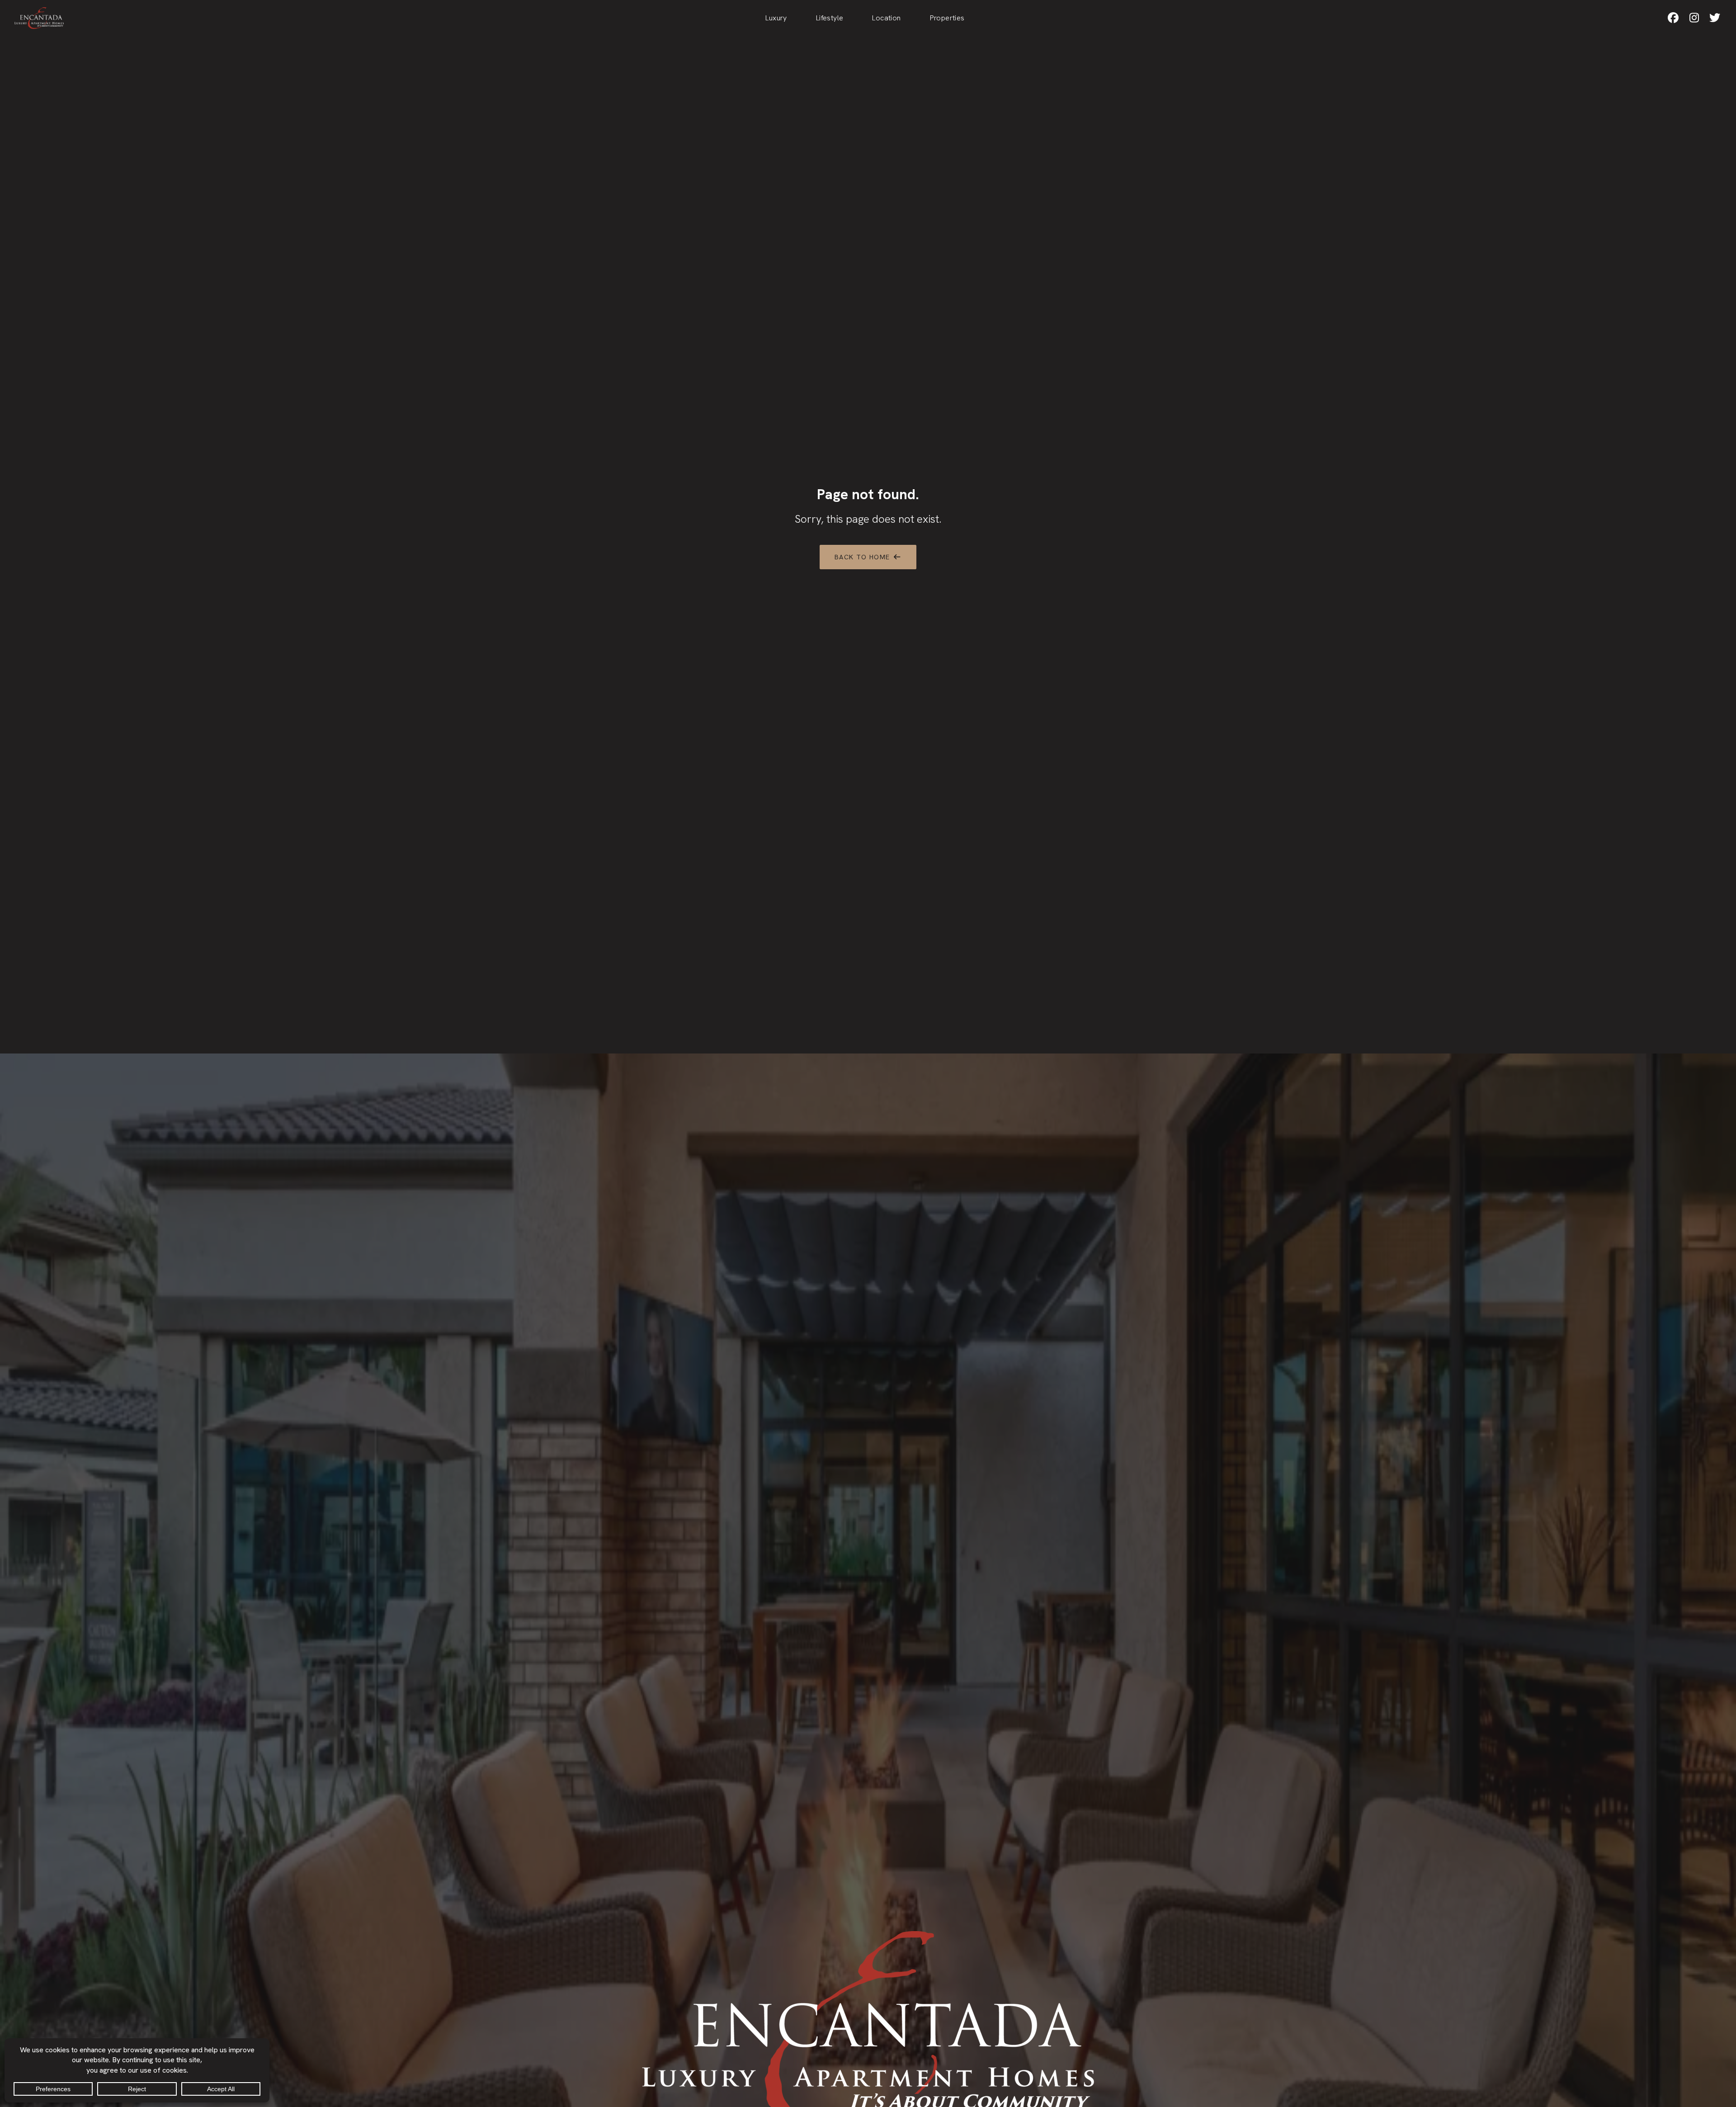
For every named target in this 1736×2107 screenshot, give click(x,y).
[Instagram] (1694, 18)
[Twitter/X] (1715, 18)
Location (886, 18)
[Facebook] (1673, 18)
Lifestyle (830, 18)
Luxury (776, 18)
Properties (947, 18)
